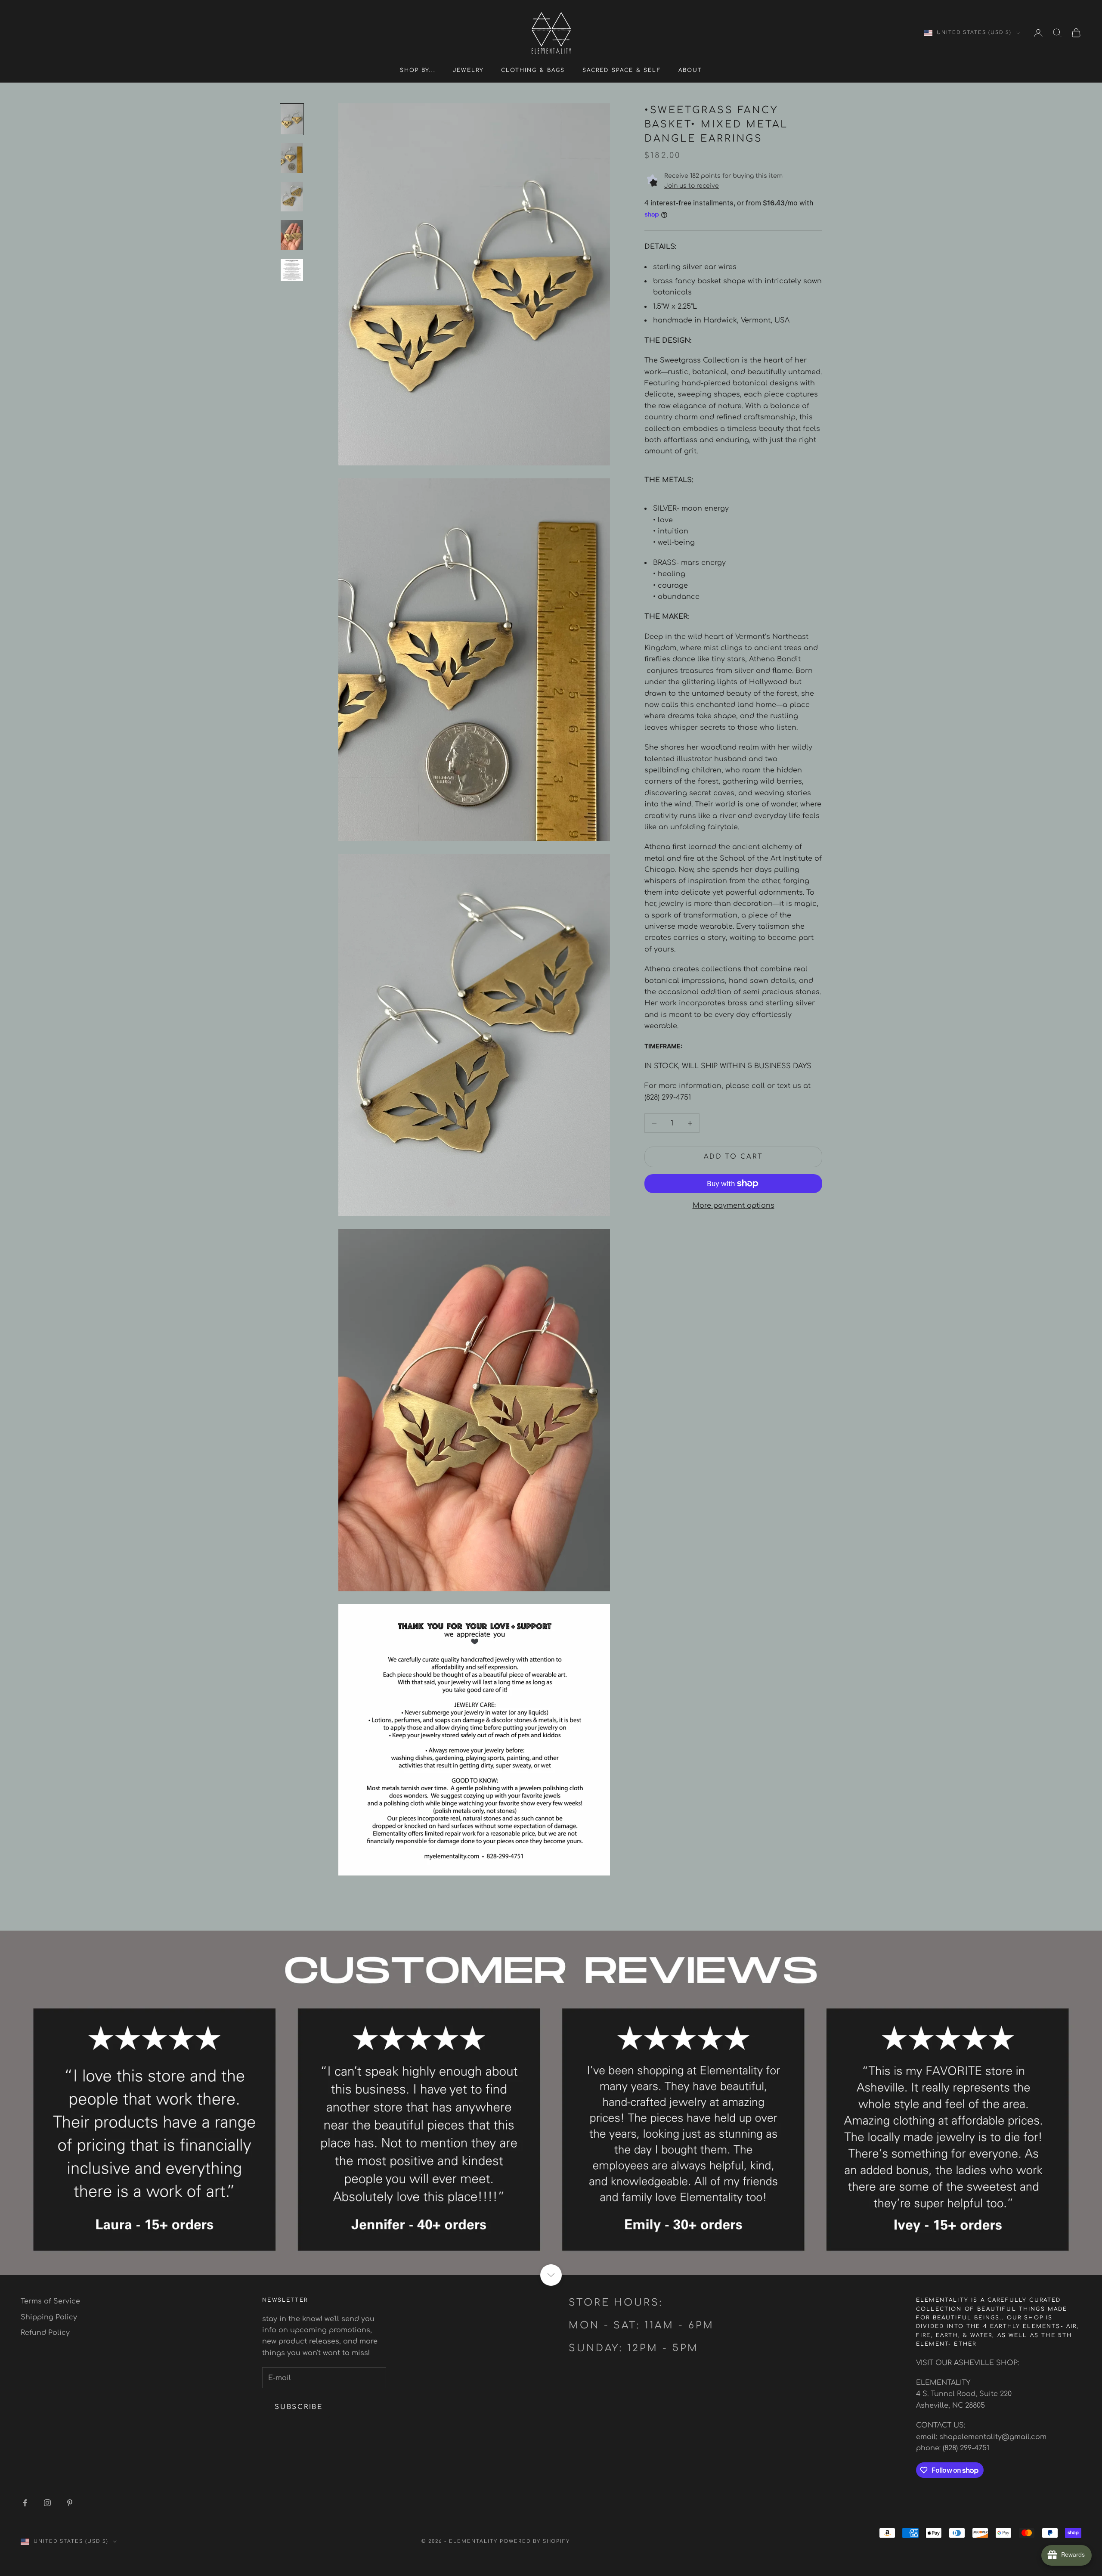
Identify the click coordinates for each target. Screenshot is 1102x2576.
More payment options (734, 1206)
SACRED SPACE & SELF (622, 70)
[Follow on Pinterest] (70, 2503)
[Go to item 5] (292, 270)
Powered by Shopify (535, 2541)
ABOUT (690, 70)
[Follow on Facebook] (25, 2503)
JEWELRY (468, 70)
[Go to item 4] (292, 235)
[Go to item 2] (292, 158)
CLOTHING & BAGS (533, 70)
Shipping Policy (49, 2317)
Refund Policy (45, 2333)
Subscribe (299, 2407)
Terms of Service (50, 2301)
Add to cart (734, 1157)
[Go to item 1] (292, 119)
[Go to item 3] (292, 197)
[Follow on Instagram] (47, 2503)
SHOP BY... (418, 70)
